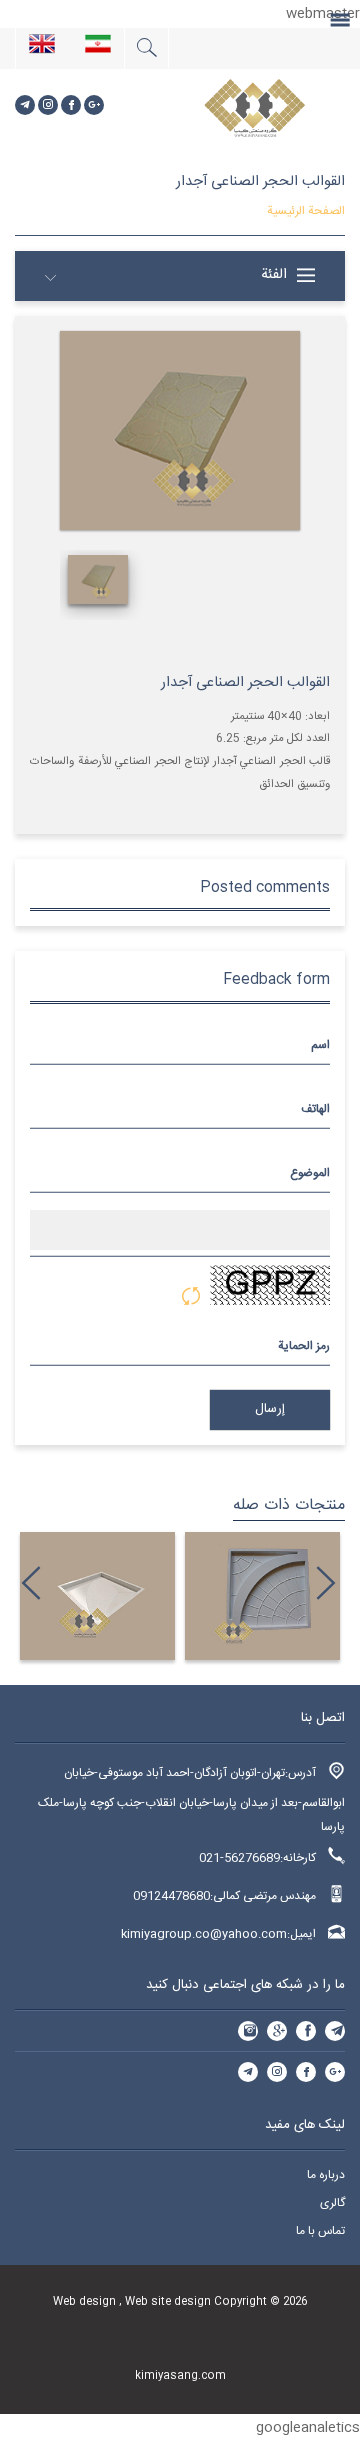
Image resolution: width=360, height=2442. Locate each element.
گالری (332, 2203)
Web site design (169, 2301)
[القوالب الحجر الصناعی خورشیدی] (210, 1596)
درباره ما (326, 2175)
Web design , (89, 2301)
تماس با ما (320, 2231)
